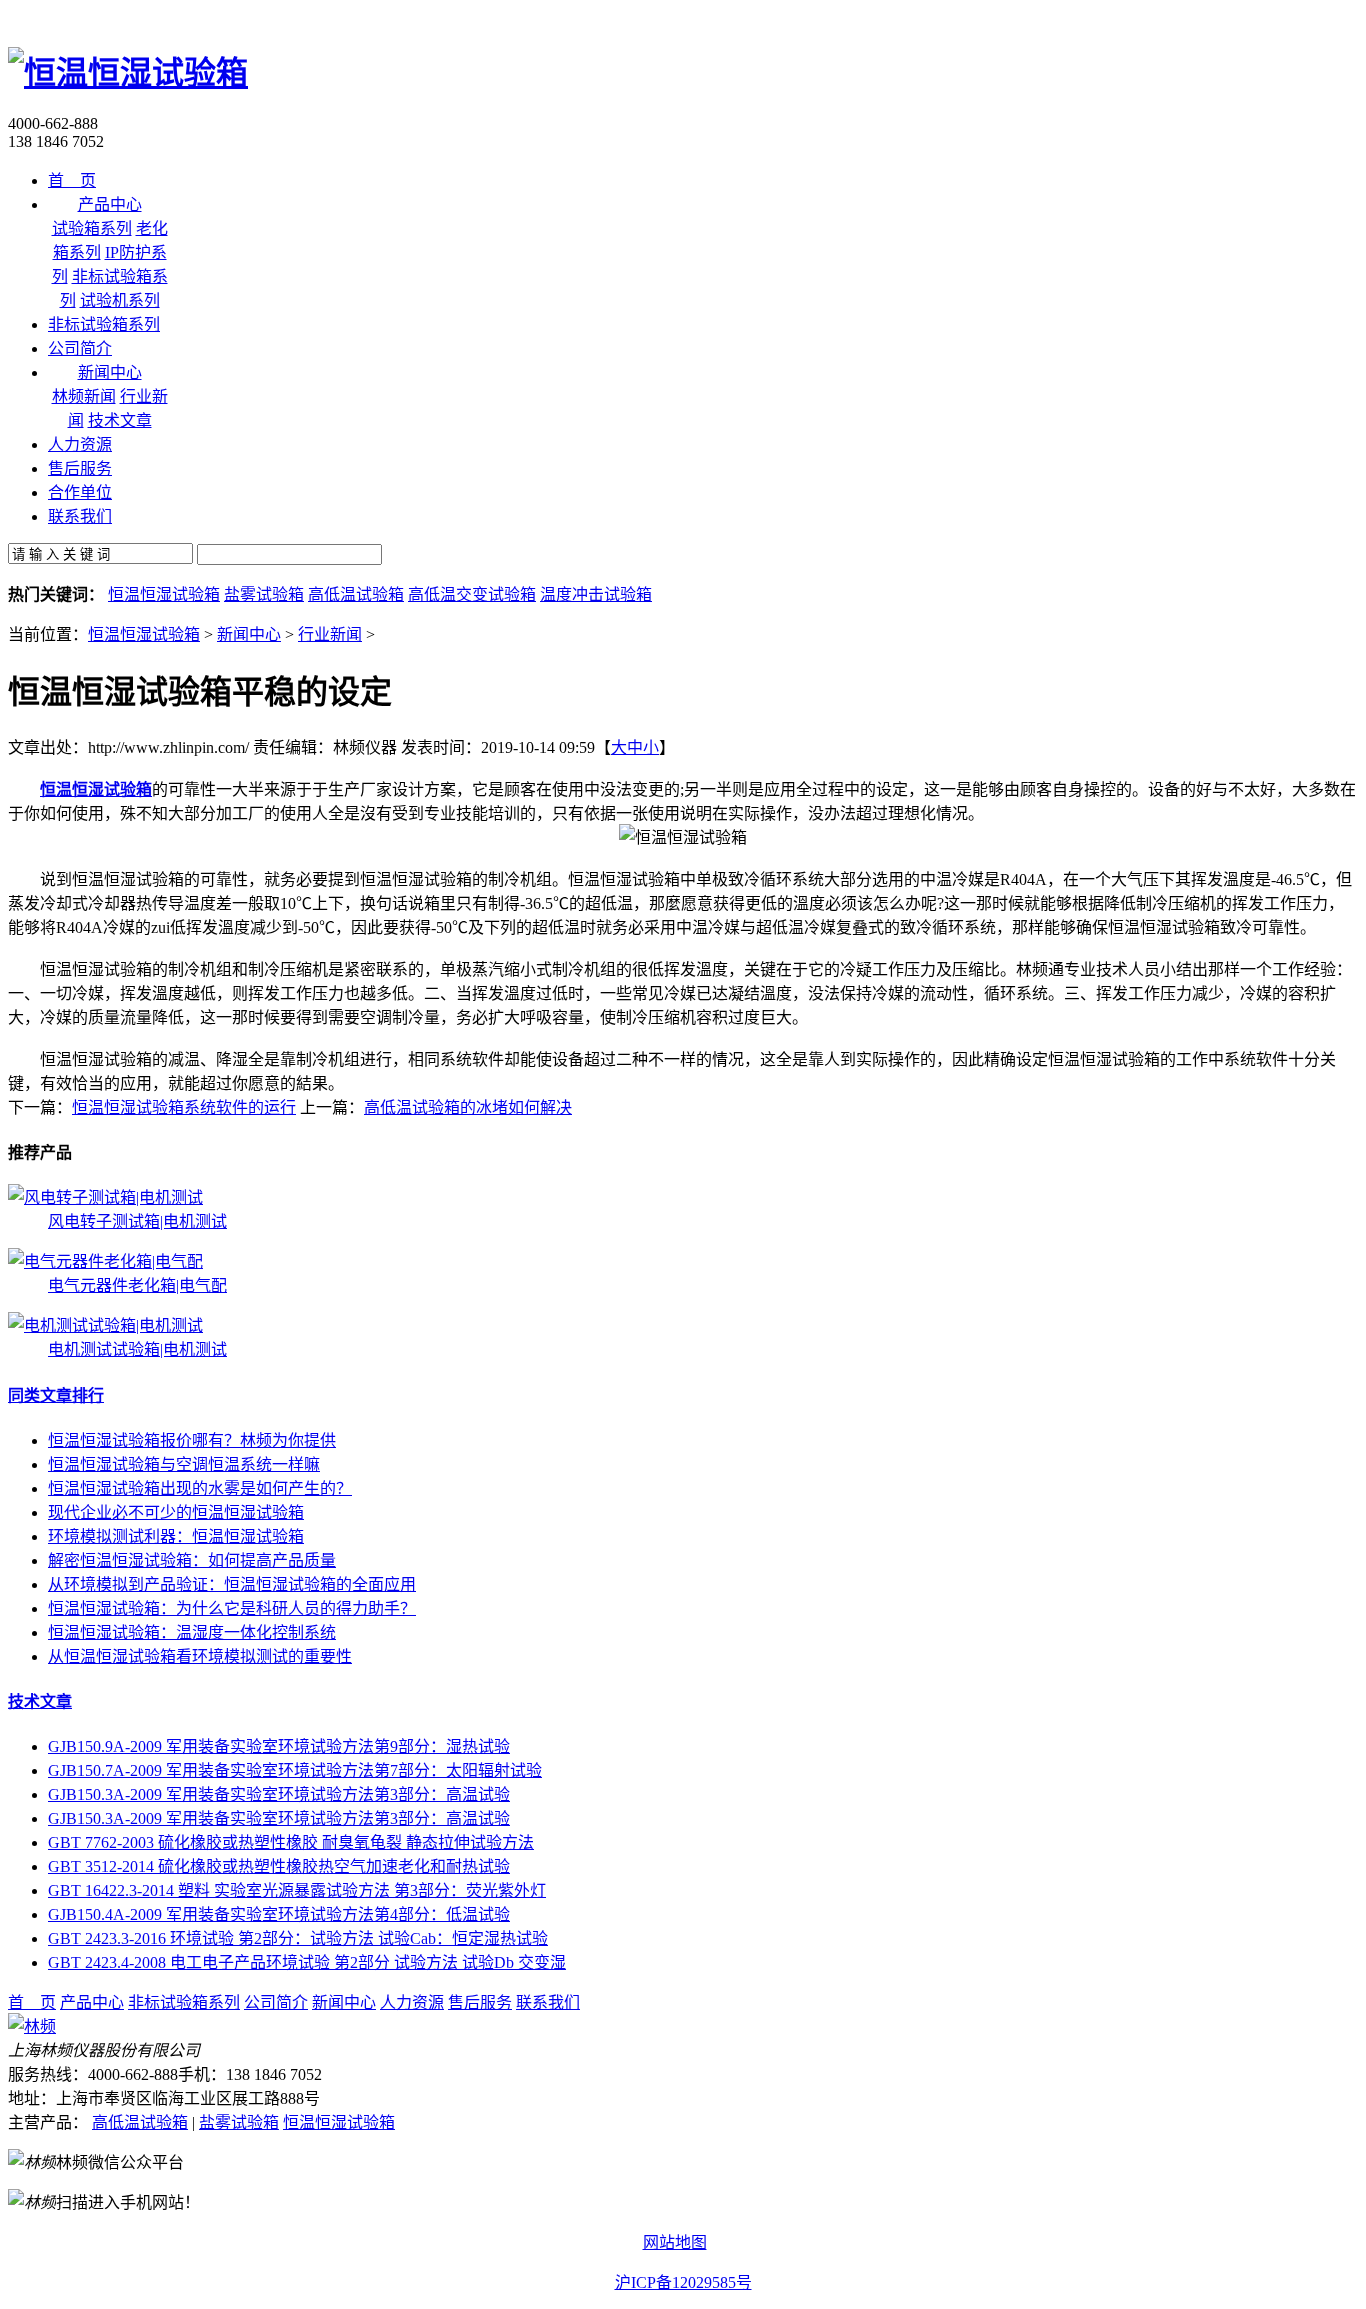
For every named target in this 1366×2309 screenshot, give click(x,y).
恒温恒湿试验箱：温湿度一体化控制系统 (192, 1632)
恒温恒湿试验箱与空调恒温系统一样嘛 (184, 1464)
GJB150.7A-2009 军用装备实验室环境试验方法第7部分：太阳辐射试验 (295, 1770)
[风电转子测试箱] (105, 1197)
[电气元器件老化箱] (105, 1261)
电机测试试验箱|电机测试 (137, 1349)
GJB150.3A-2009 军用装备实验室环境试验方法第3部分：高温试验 (279, 1794)
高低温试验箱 (356, 594)
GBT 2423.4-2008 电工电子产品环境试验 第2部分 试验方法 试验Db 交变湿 (307, 1962)
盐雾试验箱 (264, 594)
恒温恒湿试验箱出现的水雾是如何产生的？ (200, 1488)
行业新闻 (330, 634)
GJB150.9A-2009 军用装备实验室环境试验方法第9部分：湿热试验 (279, 1746)
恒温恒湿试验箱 (164, 594)
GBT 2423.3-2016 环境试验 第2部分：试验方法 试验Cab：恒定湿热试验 (298, 1938)
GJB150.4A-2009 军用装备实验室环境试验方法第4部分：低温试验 (279, 1914)
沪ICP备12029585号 (683, 2282)
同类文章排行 (56, 1395)
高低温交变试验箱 (472, 594)
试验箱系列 (92, 228)
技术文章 (120, 420)
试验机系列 (120, 300)
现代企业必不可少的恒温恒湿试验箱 (176, 1512)
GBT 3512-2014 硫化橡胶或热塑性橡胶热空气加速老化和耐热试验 (279, 1866)
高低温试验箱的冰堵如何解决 (468, 1107)
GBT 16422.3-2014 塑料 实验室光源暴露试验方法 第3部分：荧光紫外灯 (297, 1890)
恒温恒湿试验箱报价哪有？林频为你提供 (192, 1440)
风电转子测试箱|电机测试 (137, 1221)
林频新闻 (84, 396)
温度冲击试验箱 (596, 594)
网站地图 (675, 2242)
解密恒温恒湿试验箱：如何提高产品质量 (192, 1560)
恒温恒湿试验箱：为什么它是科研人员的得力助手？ (232, 1608)
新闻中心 (249, 634)
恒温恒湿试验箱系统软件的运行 (184, 1107)
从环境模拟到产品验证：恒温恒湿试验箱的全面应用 (232, 1584)
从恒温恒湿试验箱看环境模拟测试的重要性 (200, 1656)
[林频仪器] (32, 2026)
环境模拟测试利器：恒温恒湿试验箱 (176, 1536)
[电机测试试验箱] (105, 1325)
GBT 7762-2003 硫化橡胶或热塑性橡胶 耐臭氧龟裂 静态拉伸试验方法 (291, 1842)
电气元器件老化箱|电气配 (137, 1285)
